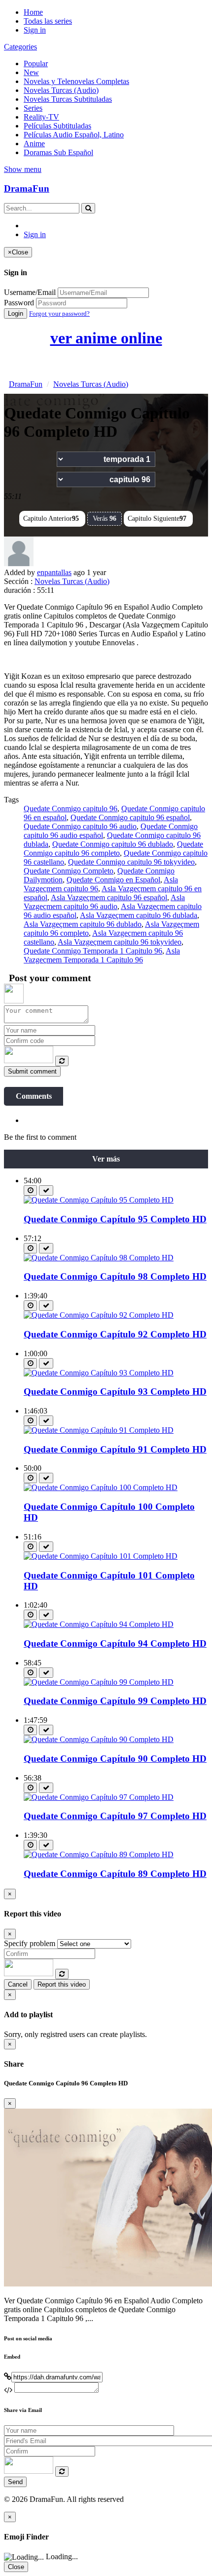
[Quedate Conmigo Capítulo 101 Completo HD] (101, 1556)
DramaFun (27, 188)
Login (16, 313)
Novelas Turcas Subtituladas (68, 99)
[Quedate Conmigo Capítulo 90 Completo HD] (99, 1739)
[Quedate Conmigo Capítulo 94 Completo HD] (99, 1624)
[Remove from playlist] (46, 1190)
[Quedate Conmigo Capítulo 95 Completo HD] (99, 1200)
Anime (34, 144)
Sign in (35, 30)
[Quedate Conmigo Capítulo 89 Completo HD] (99, 1854)
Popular (36, 63)
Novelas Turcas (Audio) (61, 90)
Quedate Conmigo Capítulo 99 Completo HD (115, 1701)
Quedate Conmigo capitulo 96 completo (113, 849)
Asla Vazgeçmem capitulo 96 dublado (83, 924)
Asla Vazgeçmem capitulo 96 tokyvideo (120, 942)
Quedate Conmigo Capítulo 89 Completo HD (115, 1874)
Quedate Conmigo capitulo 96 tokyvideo (131, 862)
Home (33, 12)
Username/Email (30, 292)
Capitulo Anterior (51, 519)
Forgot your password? (59, 313)
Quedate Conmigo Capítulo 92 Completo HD (115, 1334)
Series (33, 108)
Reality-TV (41, 117)
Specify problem (30, 1943)
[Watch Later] (30, 1190)
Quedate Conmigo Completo (69, 871)
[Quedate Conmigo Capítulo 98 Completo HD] (99, 1258)
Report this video (62, 1984)
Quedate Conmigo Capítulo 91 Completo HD (115, 1449)
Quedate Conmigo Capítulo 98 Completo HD (115, 1276)
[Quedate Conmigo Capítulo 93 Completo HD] (99, 1373)
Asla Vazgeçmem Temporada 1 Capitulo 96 (102, 955)
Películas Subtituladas (57, 126)
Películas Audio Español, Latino (74, 135)
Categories (20, 47)
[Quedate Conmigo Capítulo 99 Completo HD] (99, 1682)
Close (16, 2567)
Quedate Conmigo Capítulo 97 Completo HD (115, 1816)
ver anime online (106, 338)
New (31, 72)
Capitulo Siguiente (157, 519)
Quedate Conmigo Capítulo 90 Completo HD (115, 1759)
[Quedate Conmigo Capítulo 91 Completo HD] (99, 1430)
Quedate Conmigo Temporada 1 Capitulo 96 (93, 951)
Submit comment (32, 1071)
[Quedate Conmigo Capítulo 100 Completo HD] (101, 1487)
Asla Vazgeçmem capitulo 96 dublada (139, 915)
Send (15, 2482)
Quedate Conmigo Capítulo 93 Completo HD (115, 1392)
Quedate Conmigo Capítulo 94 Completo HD (115, 1643)
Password (19, 303)
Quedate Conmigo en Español (113, 880)
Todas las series (48, 21)
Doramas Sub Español (58, 152)
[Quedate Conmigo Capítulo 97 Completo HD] (99, 1797)
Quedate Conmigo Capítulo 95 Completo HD (115, 1219)
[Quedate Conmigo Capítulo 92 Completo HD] (99, 1315)
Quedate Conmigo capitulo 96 (71, 809)
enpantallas (54, 572)
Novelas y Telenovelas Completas (76, 81)
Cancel (18, 1984)
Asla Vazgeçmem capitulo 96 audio (104, 902)
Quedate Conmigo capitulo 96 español (130, 817)
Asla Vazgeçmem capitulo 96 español (109, 897)
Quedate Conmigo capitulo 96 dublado (113, 844)
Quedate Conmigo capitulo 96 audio (80, 826)
